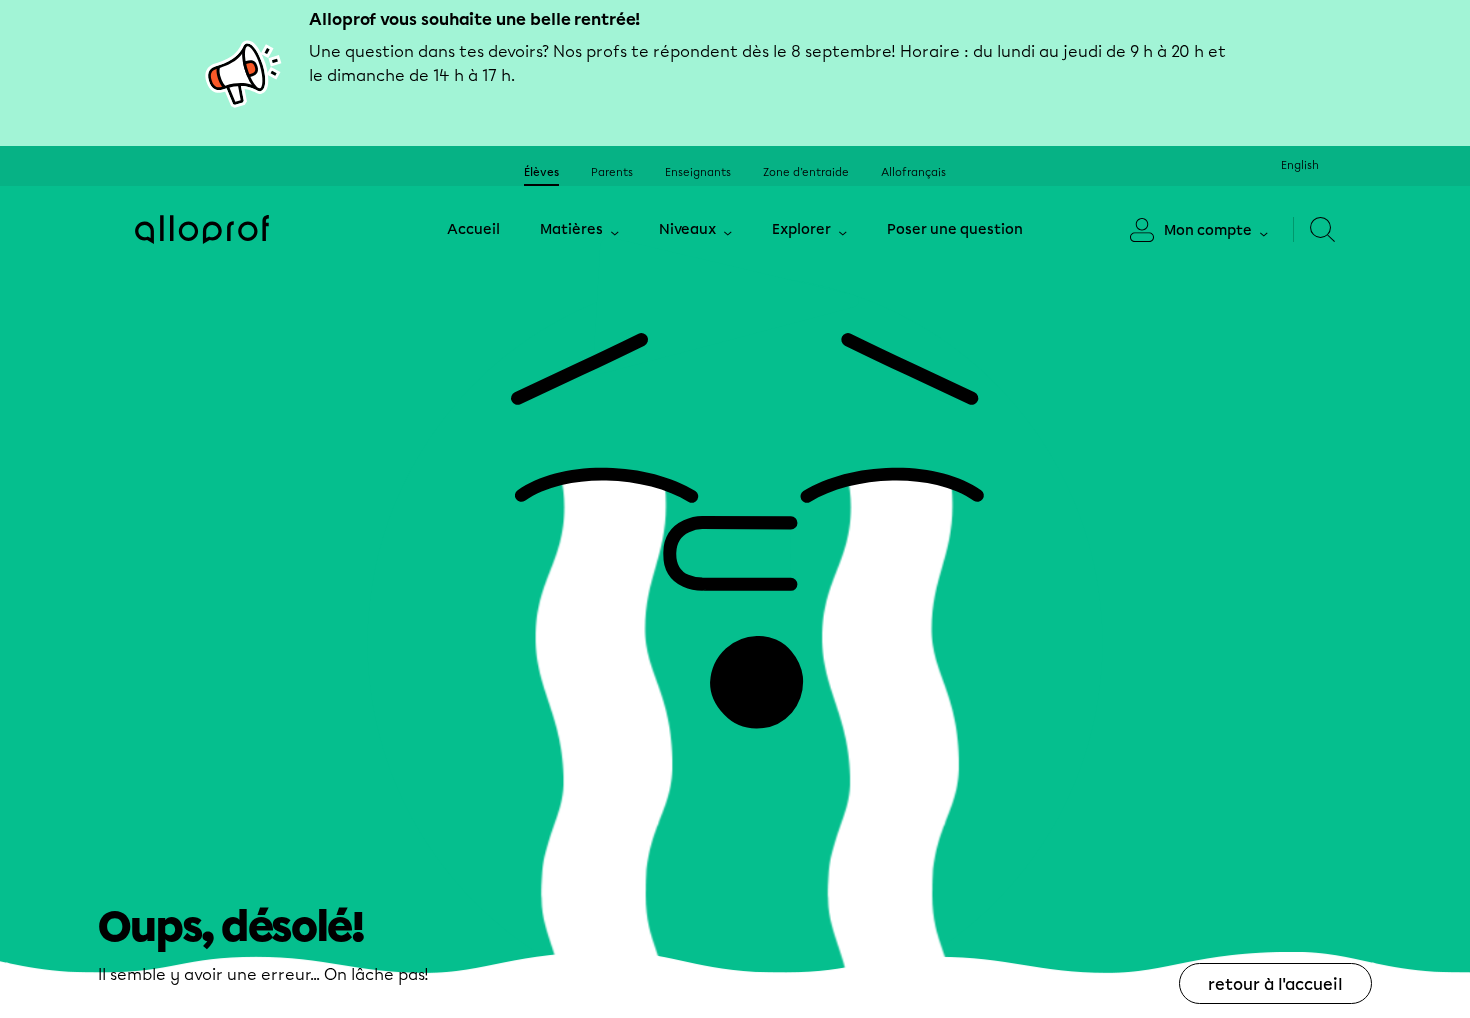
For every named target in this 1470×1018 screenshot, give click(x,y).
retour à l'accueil (1275, 984)
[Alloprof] (202, 229)
